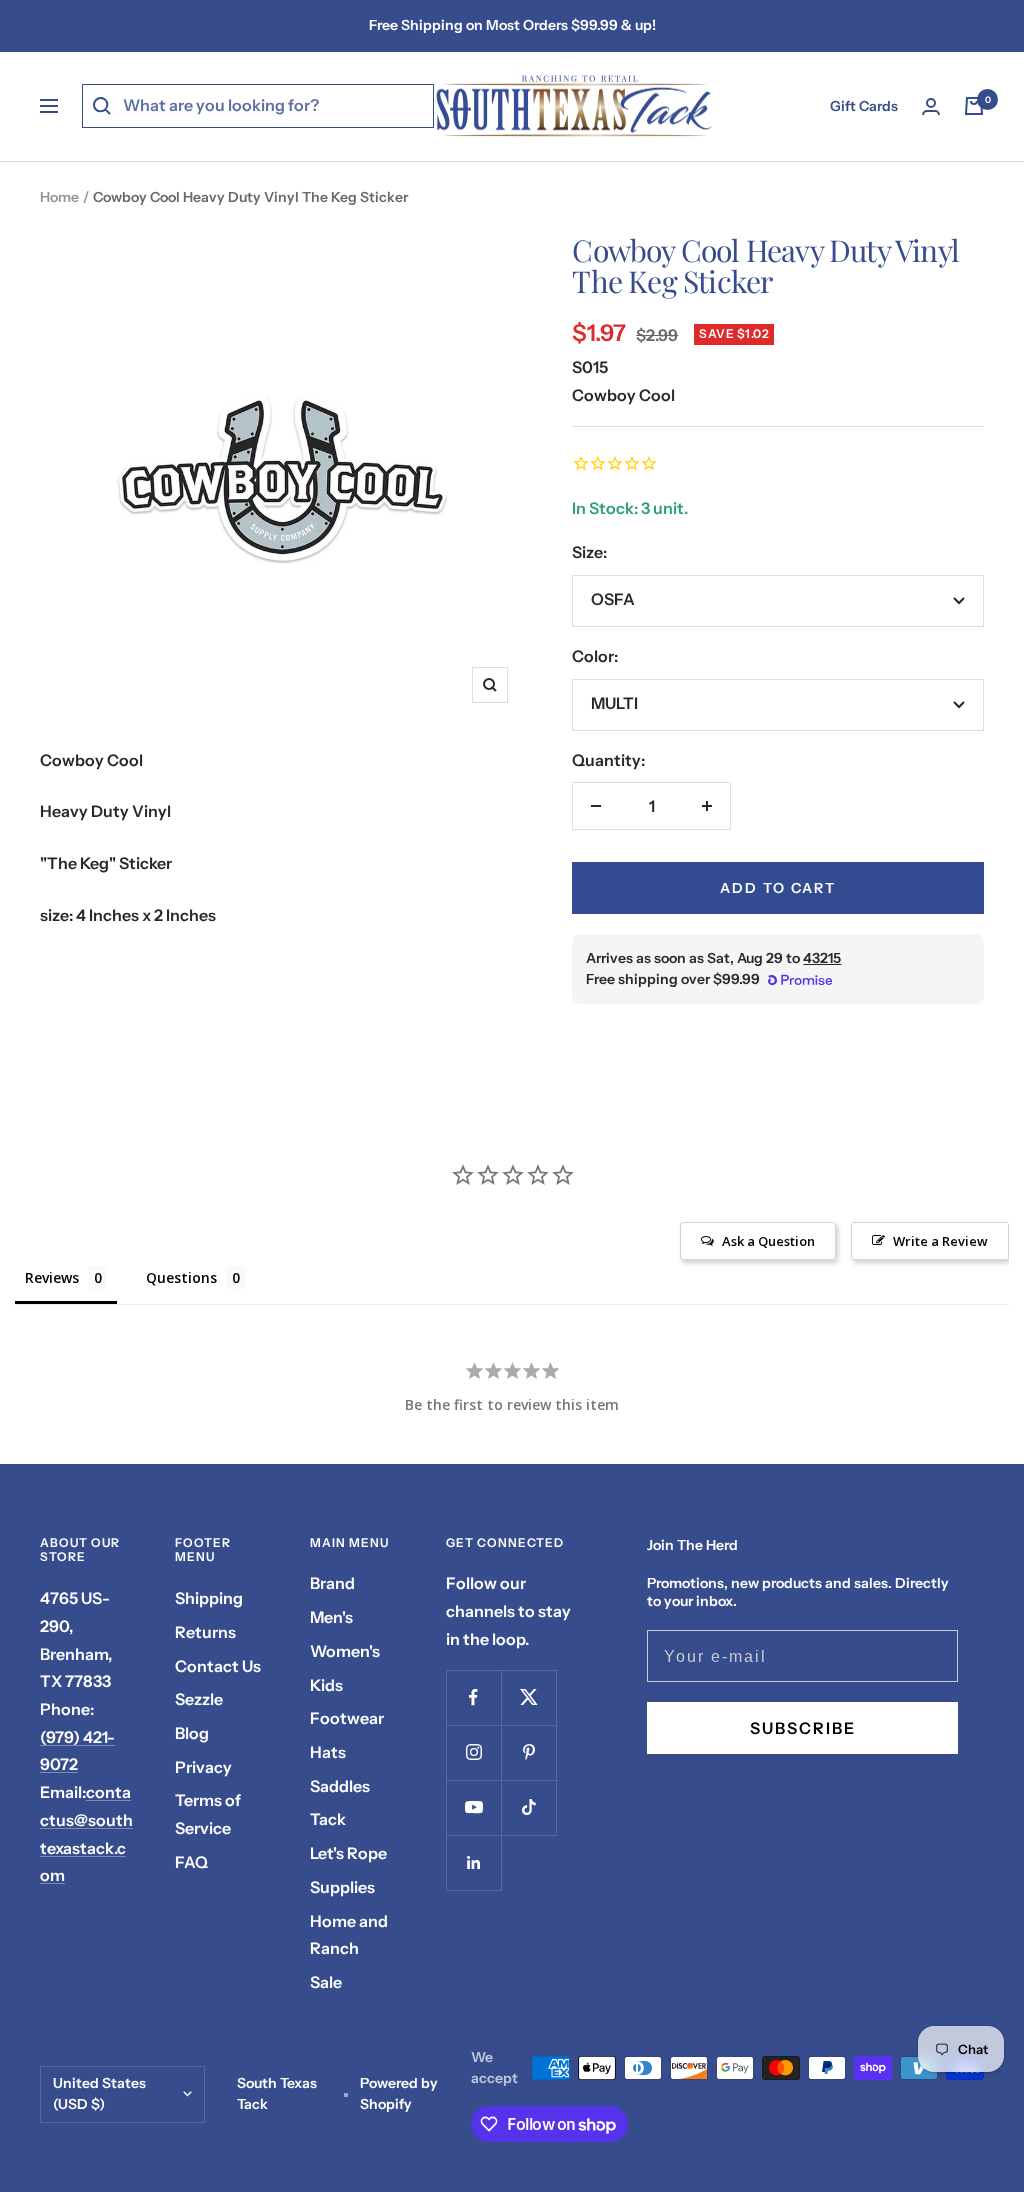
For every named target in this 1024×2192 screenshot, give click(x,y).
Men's (331, 1617)
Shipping (209, 1598)
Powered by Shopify (399, 2094)
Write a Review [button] (940, 1241)
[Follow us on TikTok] (528, 1807)
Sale (326, 1982)
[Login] (931, 106)
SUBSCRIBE (803, 1728)
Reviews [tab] (52, 1277)
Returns (205, 1632)
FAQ (191, 1862)
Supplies (342, 1887)
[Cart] (974, 106)
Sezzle (199, 1699)
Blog (192, 1733)
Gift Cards (864, 106)
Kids (326, 1685)
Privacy (203, 1767)
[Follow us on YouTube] (473, 1807)
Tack (328, 1819)
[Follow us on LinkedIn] (473, 1862)
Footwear (347, 1718)
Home (59, 197)
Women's (345, 1651)
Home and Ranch (349, 1935)
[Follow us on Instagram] (473, 1752)
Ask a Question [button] (768, 1241)
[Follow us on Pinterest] (528, 1752)
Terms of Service (208, 1814)
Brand (332, 1583)
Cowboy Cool (623, 395)
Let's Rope (348, 1853)
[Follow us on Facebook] (473, 1697)
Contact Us (218, 1666)
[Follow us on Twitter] (528, 1697)
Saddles (340, 1786)
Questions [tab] (181, 1277)
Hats (328, 1752)
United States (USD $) (99, 2094)
